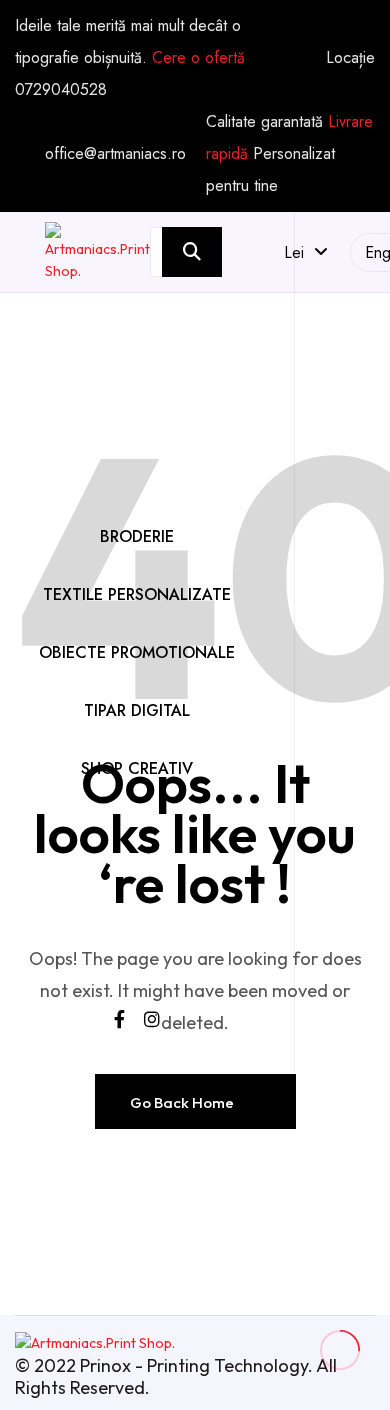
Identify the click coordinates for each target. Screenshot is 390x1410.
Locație (350, 58)
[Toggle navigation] (137, 502)
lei (299, 252)
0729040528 (61, 89)
